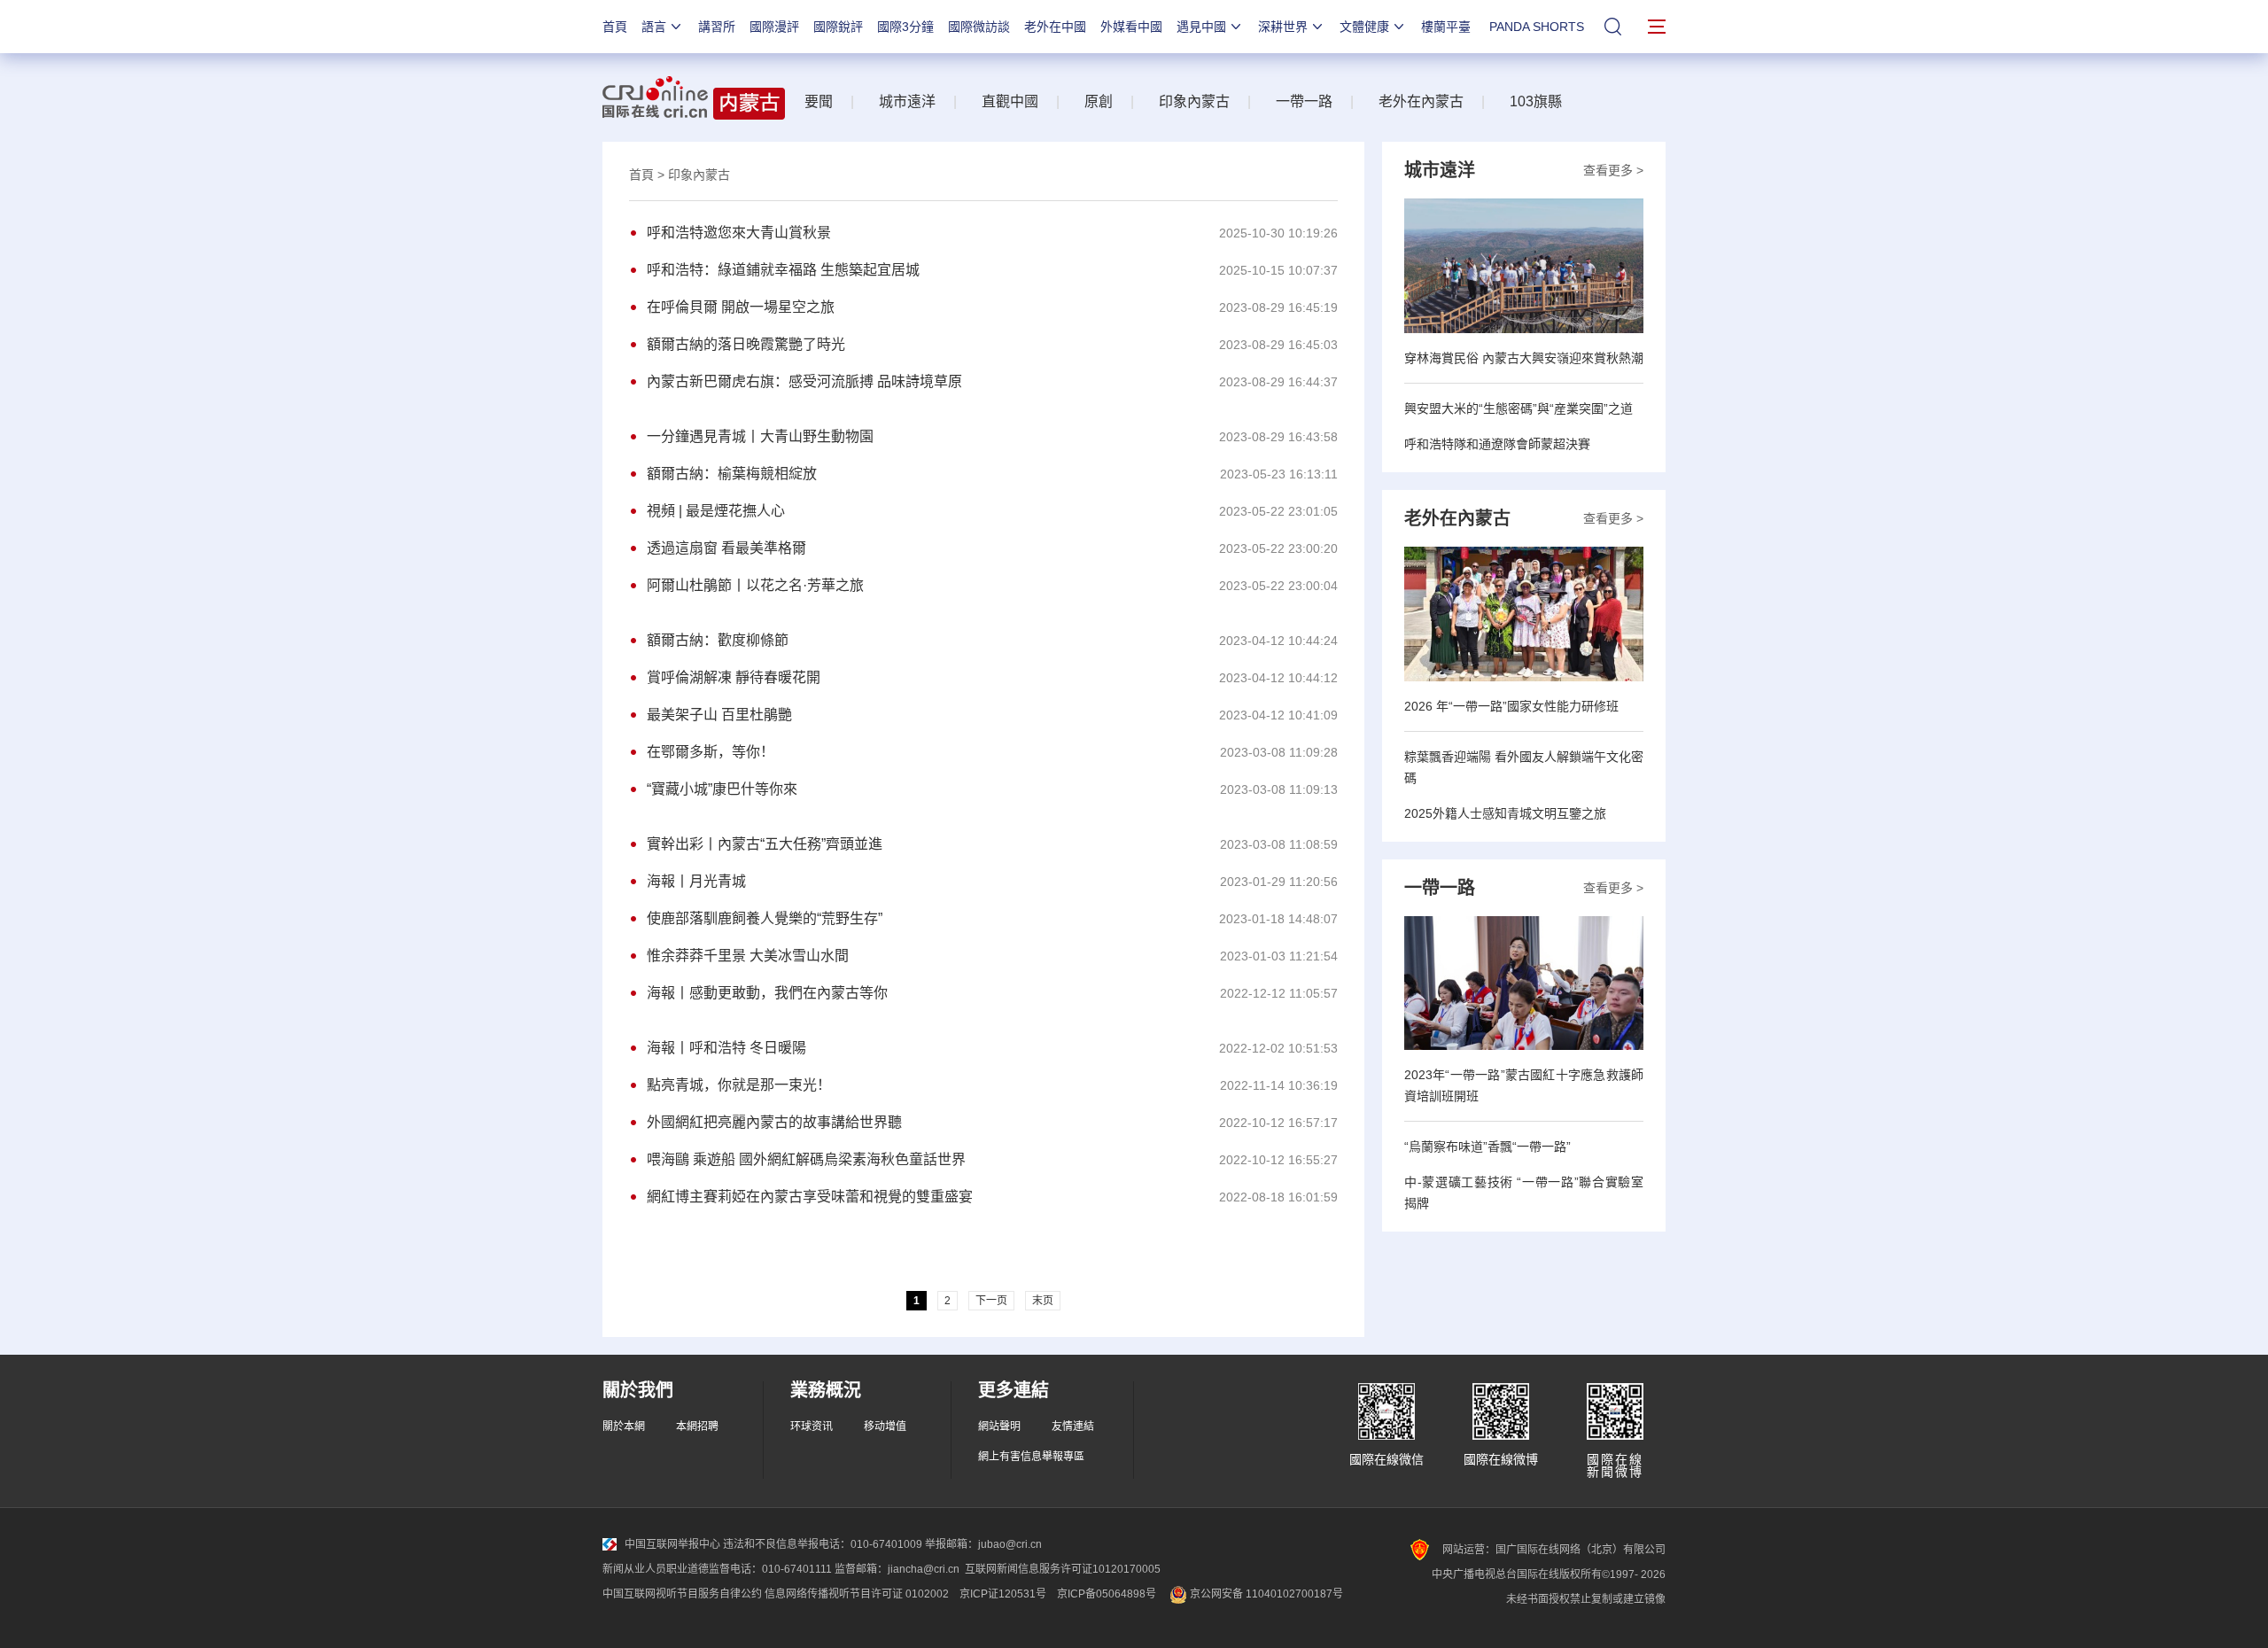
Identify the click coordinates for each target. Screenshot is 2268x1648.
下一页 (991, 1301)
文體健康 (1364, 27)
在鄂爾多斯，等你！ (711, 752)
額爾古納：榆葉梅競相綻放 (732, 474)
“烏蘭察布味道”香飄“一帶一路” (1487, 1147)
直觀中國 (1010, 101)
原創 (1099, 101)
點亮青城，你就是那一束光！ (739, 1085)
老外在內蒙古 (1421, 101)
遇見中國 (1201, 27)
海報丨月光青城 (696, 881)
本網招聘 (697, 1426)
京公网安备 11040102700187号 (1265, 1594)
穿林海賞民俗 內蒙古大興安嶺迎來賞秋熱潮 (1524, 358)
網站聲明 (999, 1426)
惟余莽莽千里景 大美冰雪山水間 (748, 956)
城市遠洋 (907, 101)
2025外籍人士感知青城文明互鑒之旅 (1505, 813)
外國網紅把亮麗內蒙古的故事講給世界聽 (774, 1122)
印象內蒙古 (1194, 101)
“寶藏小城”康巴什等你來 (722, 789)
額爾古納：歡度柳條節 (718, 640)
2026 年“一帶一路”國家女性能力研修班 (1511, 706)
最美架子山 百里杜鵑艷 (719, 715)
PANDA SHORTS (1537, 27)
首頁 (615, 27)
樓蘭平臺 (1446, 27)
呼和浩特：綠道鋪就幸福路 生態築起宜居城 (783, 270)
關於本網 (624, 1426)
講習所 (717, 27)
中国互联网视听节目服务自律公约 (682, 1594)
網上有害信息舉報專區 (1031, 1457)
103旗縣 (1536, 101)
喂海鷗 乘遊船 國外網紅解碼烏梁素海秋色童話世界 (806, 1159)
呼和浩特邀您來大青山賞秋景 (739, 233)
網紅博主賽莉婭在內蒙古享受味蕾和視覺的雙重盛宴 (810, 1197)
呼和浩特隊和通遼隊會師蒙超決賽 (1497, 444)
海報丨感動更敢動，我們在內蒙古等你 (767, 993)
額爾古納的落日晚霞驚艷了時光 (746, 344)
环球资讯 (812, 1426)
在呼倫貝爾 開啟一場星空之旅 (741, 307)
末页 (1043, 1301)
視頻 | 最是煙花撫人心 (716, 511)
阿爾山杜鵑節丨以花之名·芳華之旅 (755, 585)
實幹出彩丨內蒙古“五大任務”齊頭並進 (765, 844)
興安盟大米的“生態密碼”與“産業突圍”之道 (1518, 408)
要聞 (819, 101)
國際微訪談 (979, 27)
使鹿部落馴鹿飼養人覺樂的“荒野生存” (765, 918)
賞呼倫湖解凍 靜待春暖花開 (734, 677)
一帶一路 (1304, 101)
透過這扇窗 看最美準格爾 (726, 548)
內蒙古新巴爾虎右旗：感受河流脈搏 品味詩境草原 (804, 381)
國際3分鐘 (905, 27)
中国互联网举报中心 (672, 1544)
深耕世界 (1283, 27)
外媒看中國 (1131, 27)
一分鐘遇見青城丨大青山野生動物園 (760, 436)
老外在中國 (1055, 27)
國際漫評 (774, 27)
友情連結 (1073, 1426)
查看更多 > (1613, 170)
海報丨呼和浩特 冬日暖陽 (726, 1048)
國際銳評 (838, 27)
